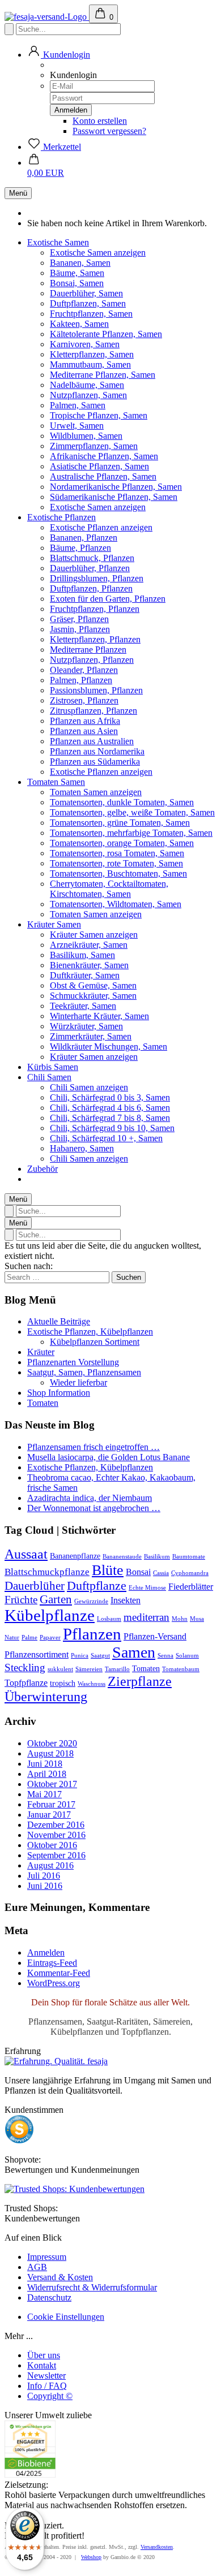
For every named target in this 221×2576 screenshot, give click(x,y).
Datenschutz (49, 2297)
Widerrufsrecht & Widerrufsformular (92, 2287)
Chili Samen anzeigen (89, 1087)
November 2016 (56, 1835)
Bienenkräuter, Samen (89, 965)
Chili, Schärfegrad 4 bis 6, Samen (110, 1108)
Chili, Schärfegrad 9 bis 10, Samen (112, 1128)
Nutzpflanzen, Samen (88, 395)
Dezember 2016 (56, 1825)
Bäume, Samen (77, 273)
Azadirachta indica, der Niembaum (90, 1498)
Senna (165, 1656)
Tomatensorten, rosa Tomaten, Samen (117, 853)
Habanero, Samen (82, 1148)
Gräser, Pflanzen (79, 619)
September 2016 (56, 1855)
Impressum (47, 2257)
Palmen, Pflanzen (81, 680)
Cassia (161, 1573)
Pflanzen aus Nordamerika (97, 751)
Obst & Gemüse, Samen (93, 985)
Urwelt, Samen (77, 426)
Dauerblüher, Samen (86, 293)
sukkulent (60, 1669)
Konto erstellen (100, 121)
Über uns (44, 2355)
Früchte (21, 1600)
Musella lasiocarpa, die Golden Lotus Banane (109, 1457)
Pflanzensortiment (37, 1654)
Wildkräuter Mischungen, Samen (109, 1047)
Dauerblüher (35, 1586)
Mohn (180, 1619)
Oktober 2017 (52, 1784)
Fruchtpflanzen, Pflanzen (95, 609)
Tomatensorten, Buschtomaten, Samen (118, 873)
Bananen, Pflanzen (84, 538)
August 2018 (50, 1753)
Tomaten (43, 1403)
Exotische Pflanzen (61, 517)
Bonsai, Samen (77, 283)
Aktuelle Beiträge (59, 1321)
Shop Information (59, 1393)
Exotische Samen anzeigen (98, 253)
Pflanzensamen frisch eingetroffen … (93, 1447)
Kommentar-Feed (59, 1973)
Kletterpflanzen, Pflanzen (95, 639)
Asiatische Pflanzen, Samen (99, 466)
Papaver (50, 1637)
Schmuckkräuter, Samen (93, 996)
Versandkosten (157, 2547)
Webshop (91, 2557)
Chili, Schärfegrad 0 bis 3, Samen (110, 1097)
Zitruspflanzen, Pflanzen (93, 711)
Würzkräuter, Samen (86, 1026)
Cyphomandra (190, 1573)
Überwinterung (46, 1697)
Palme (29, 1637)
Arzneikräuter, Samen (89, 945)
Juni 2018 (45, 1764)
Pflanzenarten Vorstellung (73, 1362)
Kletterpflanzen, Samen (92, 354)
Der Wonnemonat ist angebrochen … (94, 1508)
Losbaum (109, 1619)
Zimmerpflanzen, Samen (94, 446)
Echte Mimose (147, 1588)
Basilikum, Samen (82, 955)
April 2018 (47, 1774)
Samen (134, 1652)
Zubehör (42, 1169)
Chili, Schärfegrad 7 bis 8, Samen (110, 1118)
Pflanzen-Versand (155, 1636)
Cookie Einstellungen (66, 2317)
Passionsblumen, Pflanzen (96, 690)
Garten (56, 1599)
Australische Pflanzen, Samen (103, 476)
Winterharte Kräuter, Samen (99, 1016)
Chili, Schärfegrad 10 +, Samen (106, 1138)
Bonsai (138, 1572)
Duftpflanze (97, 1586)
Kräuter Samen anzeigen (94, 935)
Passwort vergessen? (109, 131)
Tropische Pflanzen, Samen (99, 415)
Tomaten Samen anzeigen (96, 792)
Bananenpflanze (75, 1556)
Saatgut (100, 1656)
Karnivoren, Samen (85, 344)
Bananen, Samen (80, 263)
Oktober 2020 (52, 1743)
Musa (197, 1619)
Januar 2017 (49, 1815)
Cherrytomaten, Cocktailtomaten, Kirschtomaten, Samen (109, 889)
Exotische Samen (58, 242)
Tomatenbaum (181, 1669)
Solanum (187, 1656)
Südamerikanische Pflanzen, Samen (114, 497)
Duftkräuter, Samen (85, 975)
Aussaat (26, 1554)
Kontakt (42, 2365)
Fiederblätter (191, 1587)
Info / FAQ (47, 2386)
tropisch (63, 1683)
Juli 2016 (44, 1876)
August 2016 (50, 1865)
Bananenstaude (122, 1557)
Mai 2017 (44, 1794)
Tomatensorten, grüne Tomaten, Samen (120, 823)
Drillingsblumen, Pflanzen (97, 578)
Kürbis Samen (53, 1067)
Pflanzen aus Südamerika (95, 761)
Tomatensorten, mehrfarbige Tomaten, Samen (131, 833)
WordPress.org (54, 1983)
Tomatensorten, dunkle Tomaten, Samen (122, 802)
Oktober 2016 (52, 1845)
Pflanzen (92, 1634)
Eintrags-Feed (52, 1963)
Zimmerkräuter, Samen (91, 1036)
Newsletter (46, 2376)
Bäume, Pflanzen (80, 548)
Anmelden (46, 1953)
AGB (37, 2267)
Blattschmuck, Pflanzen (92, 558)
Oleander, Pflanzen (84, 670)
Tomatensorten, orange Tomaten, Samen (122, 843)
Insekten (126, 1600)
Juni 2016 (45, 1886)
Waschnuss (92, 1684)
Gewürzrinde (91, 1601)
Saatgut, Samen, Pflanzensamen (84, 1372)
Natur (12, 1637)
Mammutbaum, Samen (90, 364)
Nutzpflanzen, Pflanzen (92, 660)
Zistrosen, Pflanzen (84, 700)
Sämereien (89, 1669)
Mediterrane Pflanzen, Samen (103, 375)
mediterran (146, 1617)
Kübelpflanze (50, 1615)
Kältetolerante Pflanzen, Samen (106, 334)
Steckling (25, 1667)
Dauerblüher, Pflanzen (90, 568)
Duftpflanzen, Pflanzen (91, 588)
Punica (80, 1656)
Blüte (108, 1570)
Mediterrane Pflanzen (88, 650)
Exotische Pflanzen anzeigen (101, 527)
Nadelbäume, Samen (87, 385)
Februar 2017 (51, 1804)
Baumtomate (189, 1557)
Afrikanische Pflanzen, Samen (104, 456)
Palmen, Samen (78, 405)
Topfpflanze (26, 1683)
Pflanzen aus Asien (84, 731)
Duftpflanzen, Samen (88, 303)
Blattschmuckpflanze (47, 1572)
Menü (18, 193)
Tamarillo (117, 1669)
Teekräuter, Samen (83, 1006)
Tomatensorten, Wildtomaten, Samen (116, 904)
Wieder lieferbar (78, 1382)
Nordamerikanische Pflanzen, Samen (116, 487)
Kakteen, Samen (79, 324)
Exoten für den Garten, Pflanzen (108, 599)
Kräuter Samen (54, 924)
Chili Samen (49, 1077)
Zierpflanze (140, 1681)
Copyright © (50, 2396)
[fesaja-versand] (47, 17)
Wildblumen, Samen (86, 436)
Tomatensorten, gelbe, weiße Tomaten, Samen (132, 812)
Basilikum (157, 1557)
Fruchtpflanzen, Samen (91, 314)
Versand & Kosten (60, 2277)
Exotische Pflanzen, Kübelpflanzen (90, 1332)
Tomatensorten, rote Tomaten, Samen (116, 863)
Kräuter (41, 1352)
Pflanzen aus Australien (92, 741)
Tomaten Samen (56, 782)
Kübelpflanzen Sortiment (95, 1342)
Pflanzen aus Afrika (85, 721)
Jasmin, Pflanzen (80, 629)
